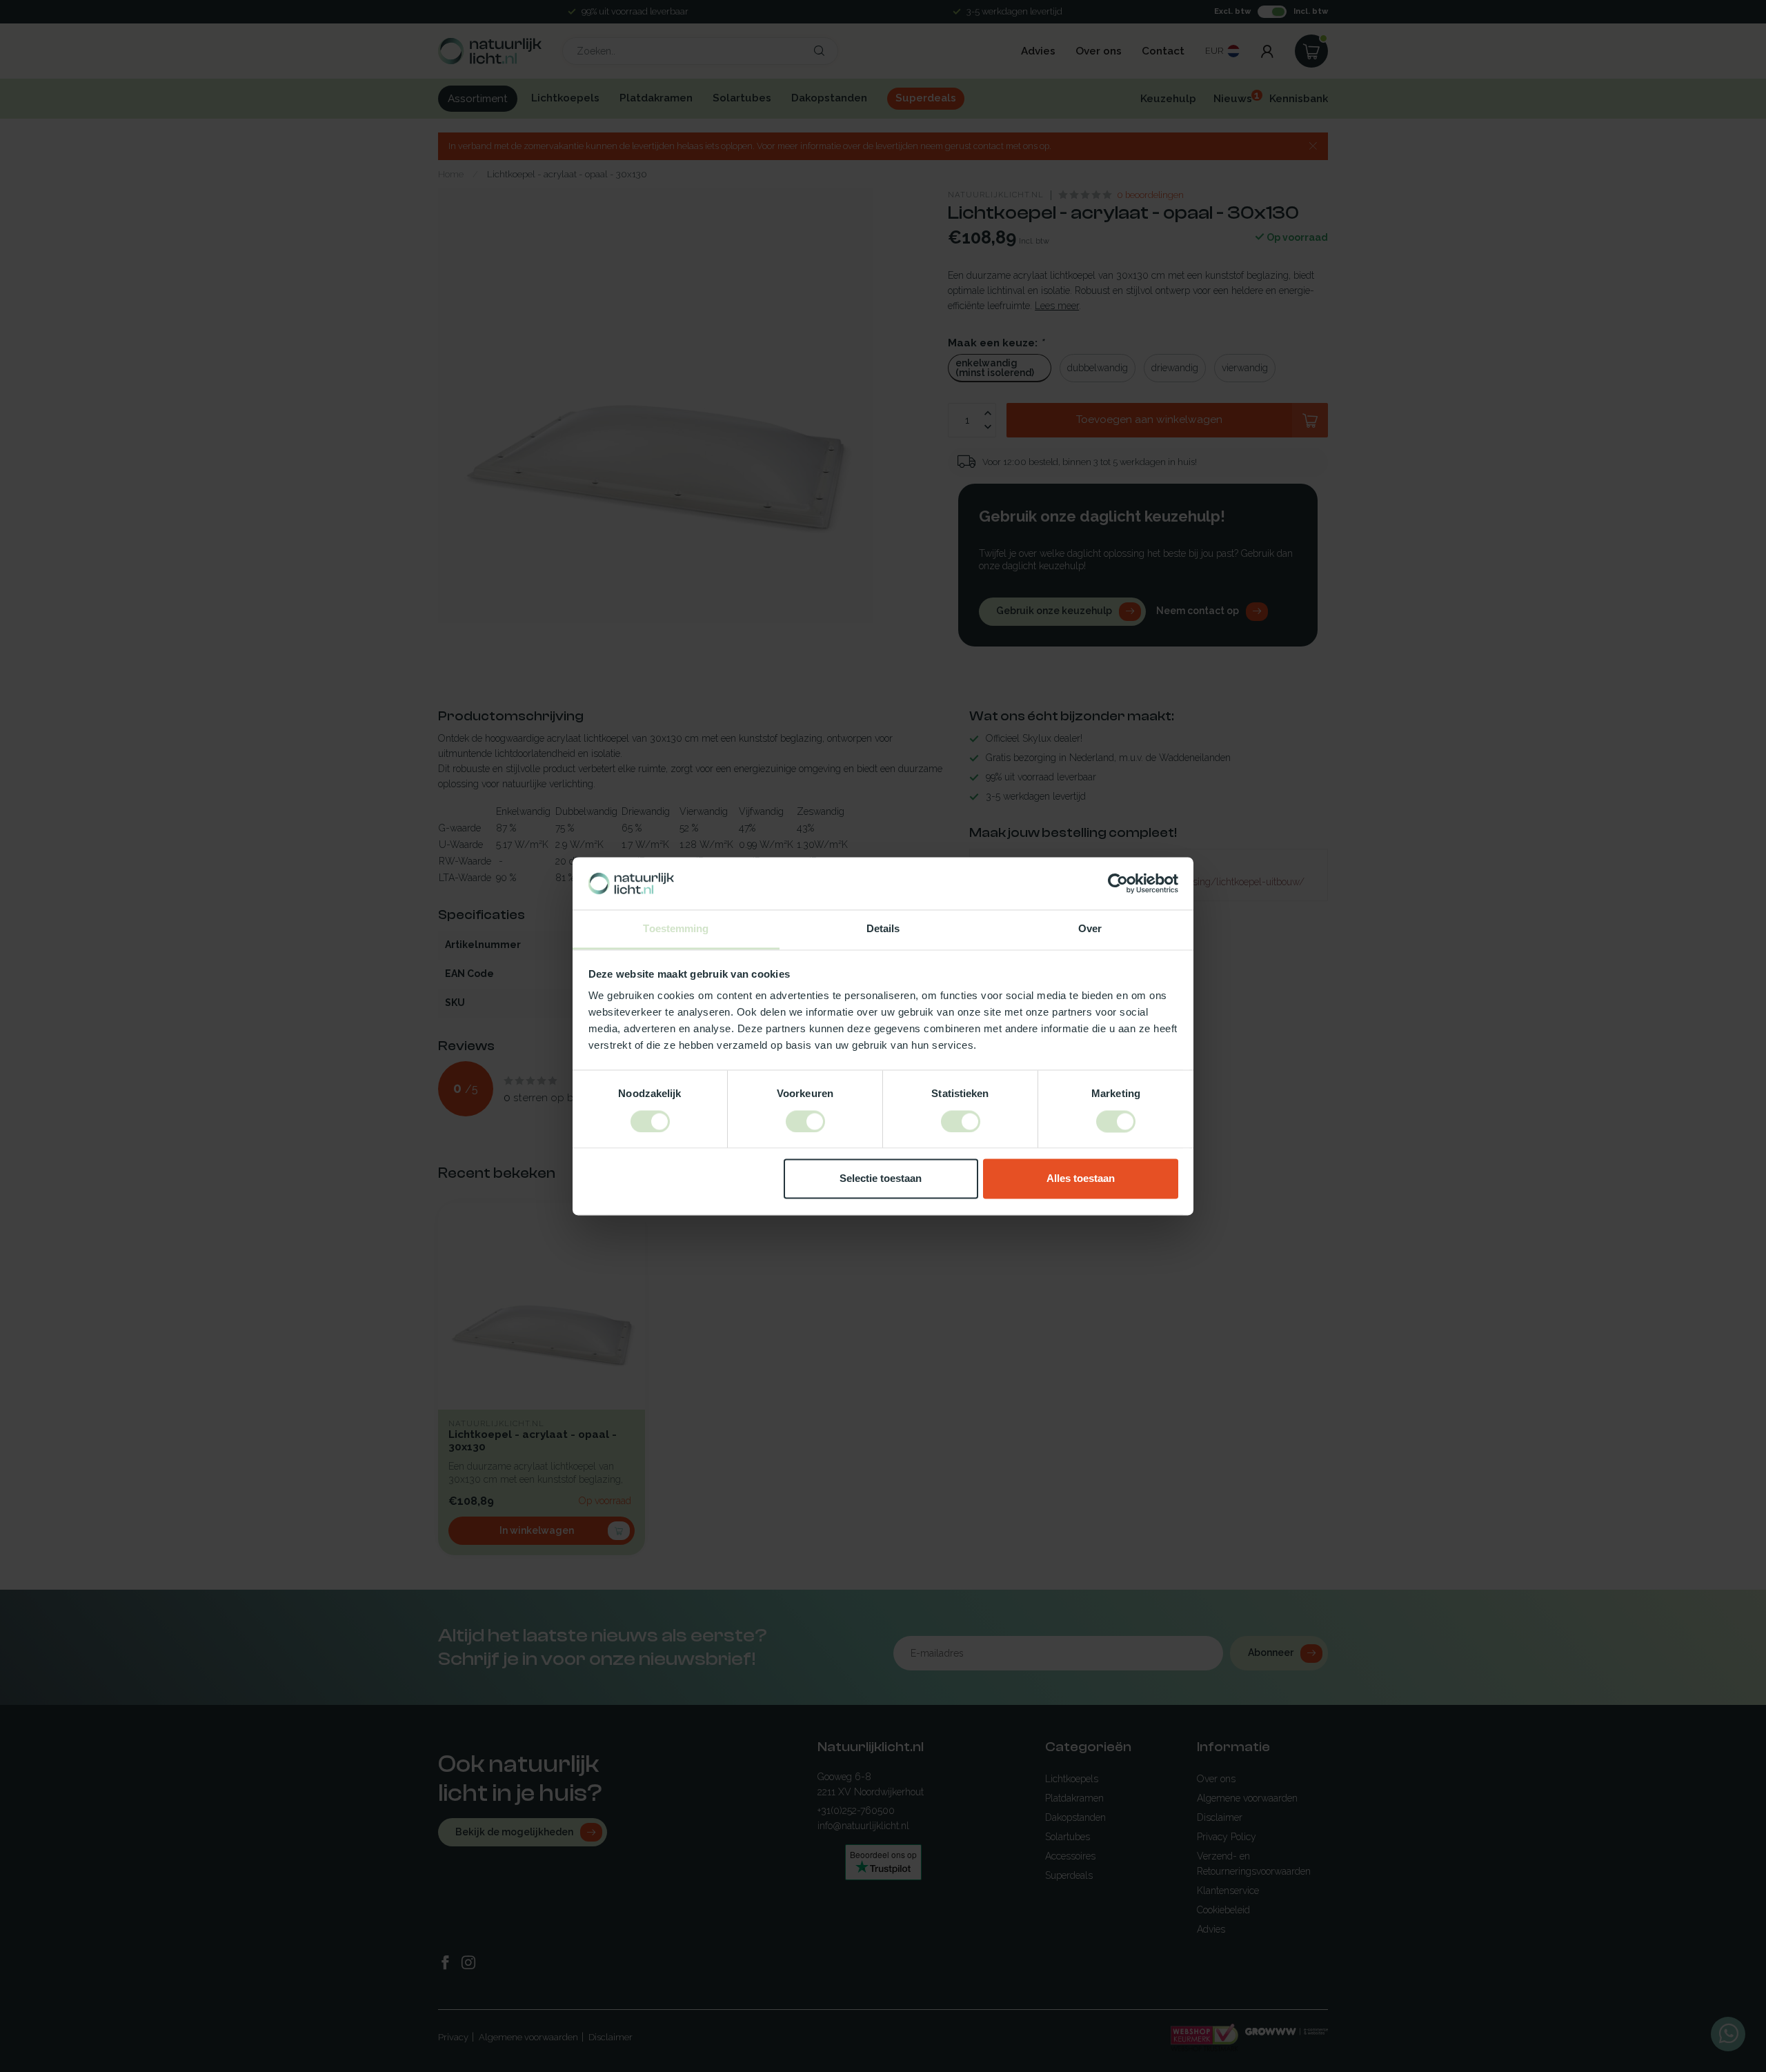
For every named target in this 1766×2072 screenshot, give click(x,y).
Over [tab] (1090, 929)
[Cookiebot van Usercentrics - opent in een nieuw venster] (1118, 883)
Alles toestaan (1081, 1179)
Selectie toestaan (881, 1179)
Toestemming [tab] (676, 929)
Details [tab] (883, 929)
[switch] (805, 1121)
